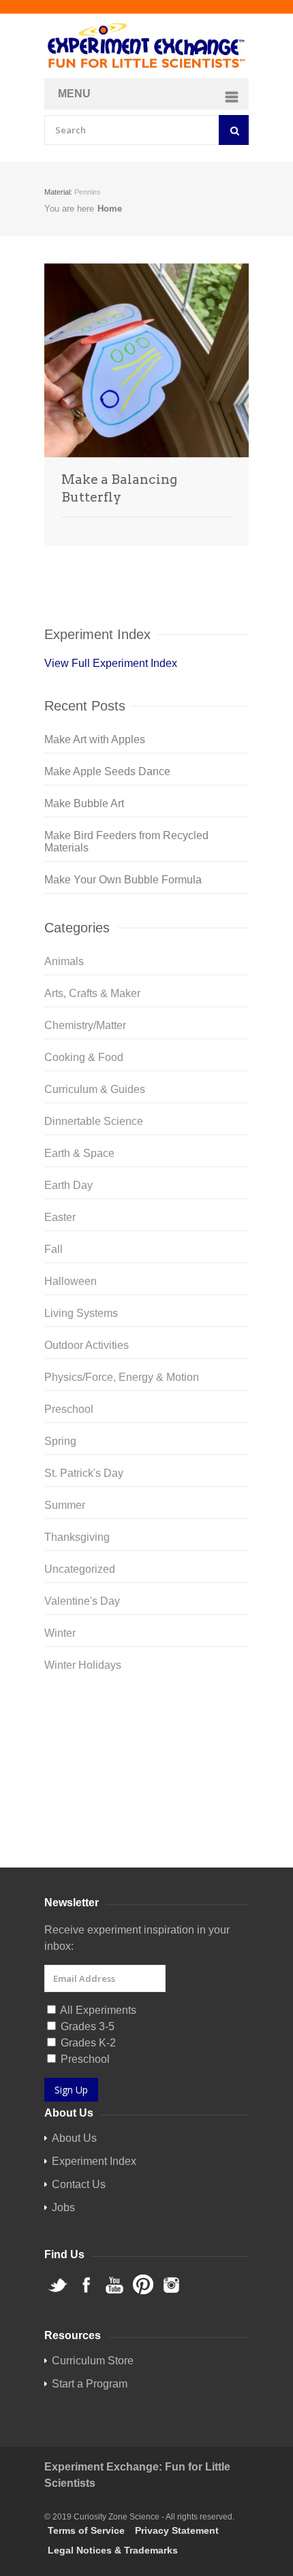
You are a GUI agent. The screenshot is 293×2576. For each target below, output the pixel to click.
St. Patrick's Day (84, 1473)
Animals (64, 961)
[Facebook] (146, 1735)
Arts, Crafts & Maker (92, 993)
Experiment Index (94, 2161)
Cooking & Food (84, 1057)
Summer (65, 1505)
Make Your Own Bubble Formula (123, 880)
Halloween (71, 1281)
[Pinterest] (146, 1778)
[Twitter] (146, 1713)
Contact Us (79, 2184)
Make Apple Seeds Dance (107, 771)
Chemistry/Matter (85, 1025)
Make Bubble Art (84, 803)
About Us (74, 2138)
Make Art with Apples (95, 739)
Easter (60, 1217)
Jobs (63, 2207)
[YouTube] (146, 1757)
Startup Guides (170, 1835)
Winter (60, 1633)
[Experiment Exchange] (146, 46)
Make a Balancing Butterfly (119, 488)
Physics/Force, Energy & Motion (122, 1377)
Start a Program (90, 2384)
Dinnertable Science (94, 1121)
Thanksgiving (77, 1537)
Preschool (69, 1409)
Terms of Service (86, 2530)
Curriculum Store (85, 1835)
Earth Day (68, 1185)
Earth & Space (79, 1153)
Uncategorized (80, 1569)
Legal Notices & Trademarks (113, 2550)
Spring (60, 1441)
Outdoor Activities (87, 1345)
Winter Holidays (83, 1665)
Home (110, 209)
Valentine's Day (82, 1601)
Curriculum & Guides (95, 1089)
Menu (74, 94)
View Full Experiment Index (111, 663)
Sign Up (71, 2090)
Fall (53, 1249)
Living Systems (81, 1313)
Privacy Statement (177, 2530)
